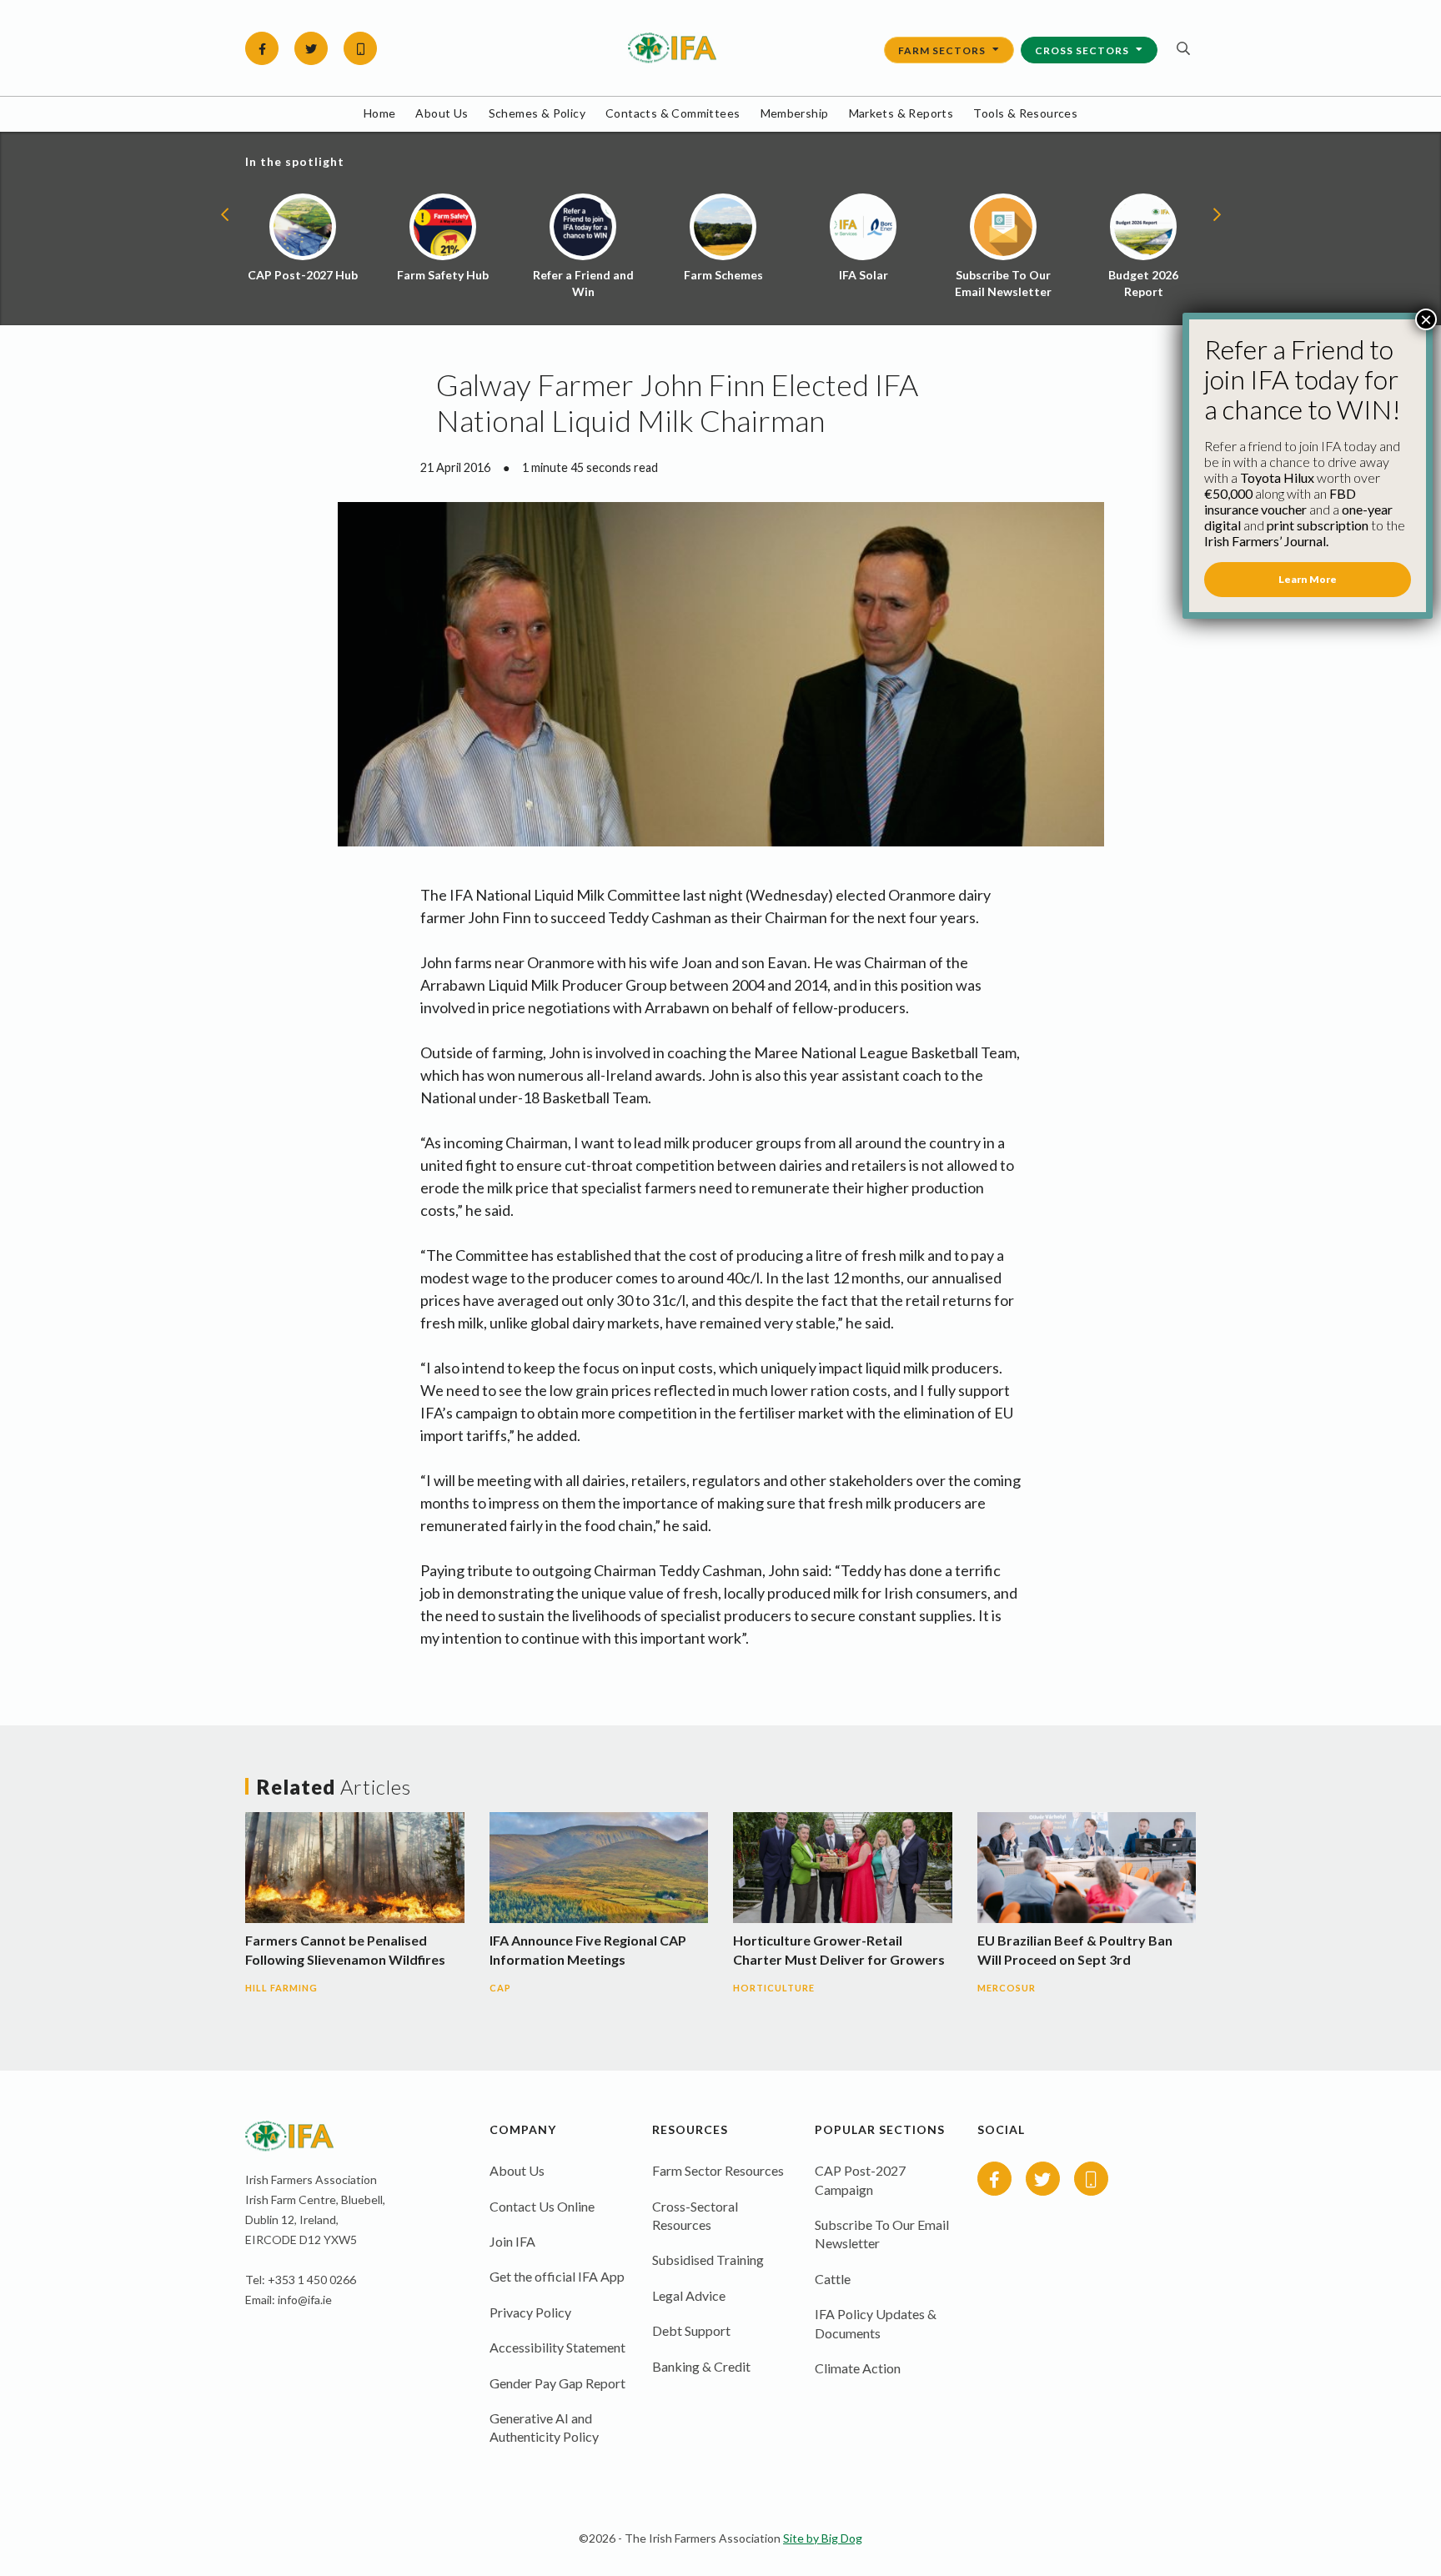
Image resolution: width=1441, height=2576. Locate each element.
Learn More (1308, 579)
